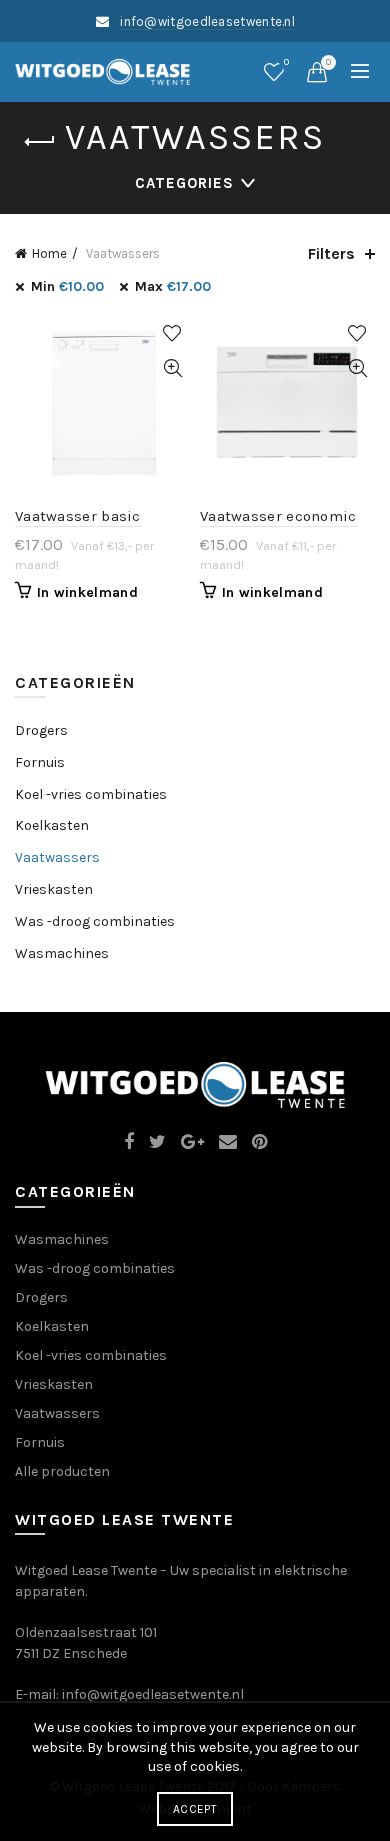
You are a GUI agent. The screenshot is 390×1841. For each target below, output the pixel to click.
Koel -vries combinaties (91, 794)
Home (49, 253)
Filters (331, 253)
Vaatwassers (57, 857)
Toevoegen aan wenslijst (172, 333)
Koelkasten (52, 825)
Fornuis (40, 762)
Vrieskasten (54, 889)
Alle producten (62, 1471)
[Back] (40, 142)
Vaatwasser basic (78, 516)
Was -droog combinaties (95, 921)
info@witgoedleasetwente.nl (207, 21)
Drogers (41, 730)
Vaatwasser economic (278, 516)
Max (173, 286)
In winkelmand (87, 592)
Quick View (172, 368)
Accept (195, 1809)
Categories (184, 183)
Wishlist (286, 62)
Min (67, 286)
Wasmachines (62, 953)
